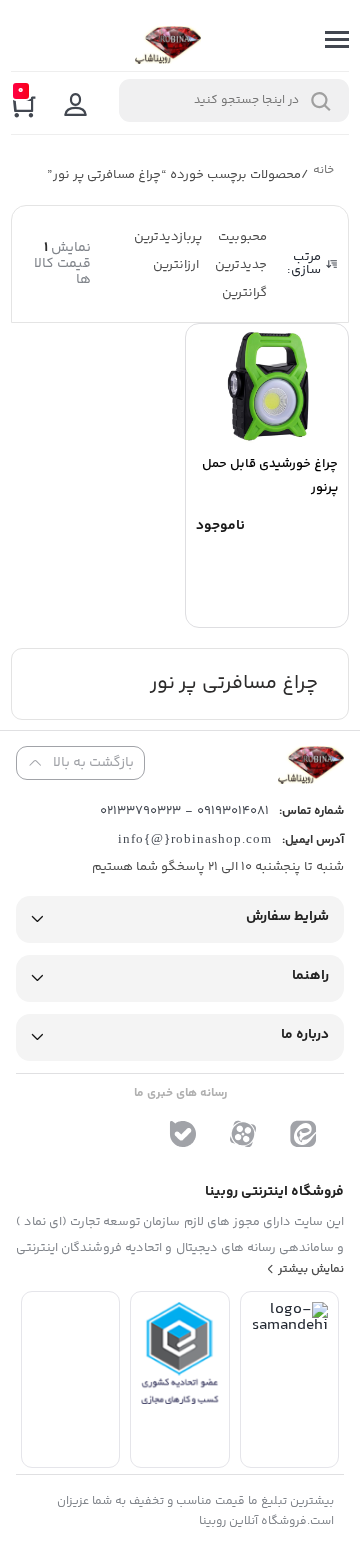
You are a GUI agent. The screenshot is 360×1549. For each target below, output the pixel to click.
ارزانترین (176, 265)
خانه (323, 172)
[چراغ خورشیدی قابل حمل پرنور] (267, 386)
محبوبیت (242, 237)
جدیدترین (241, 265)
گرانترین (244, 293)
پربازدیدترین (168, 237)
